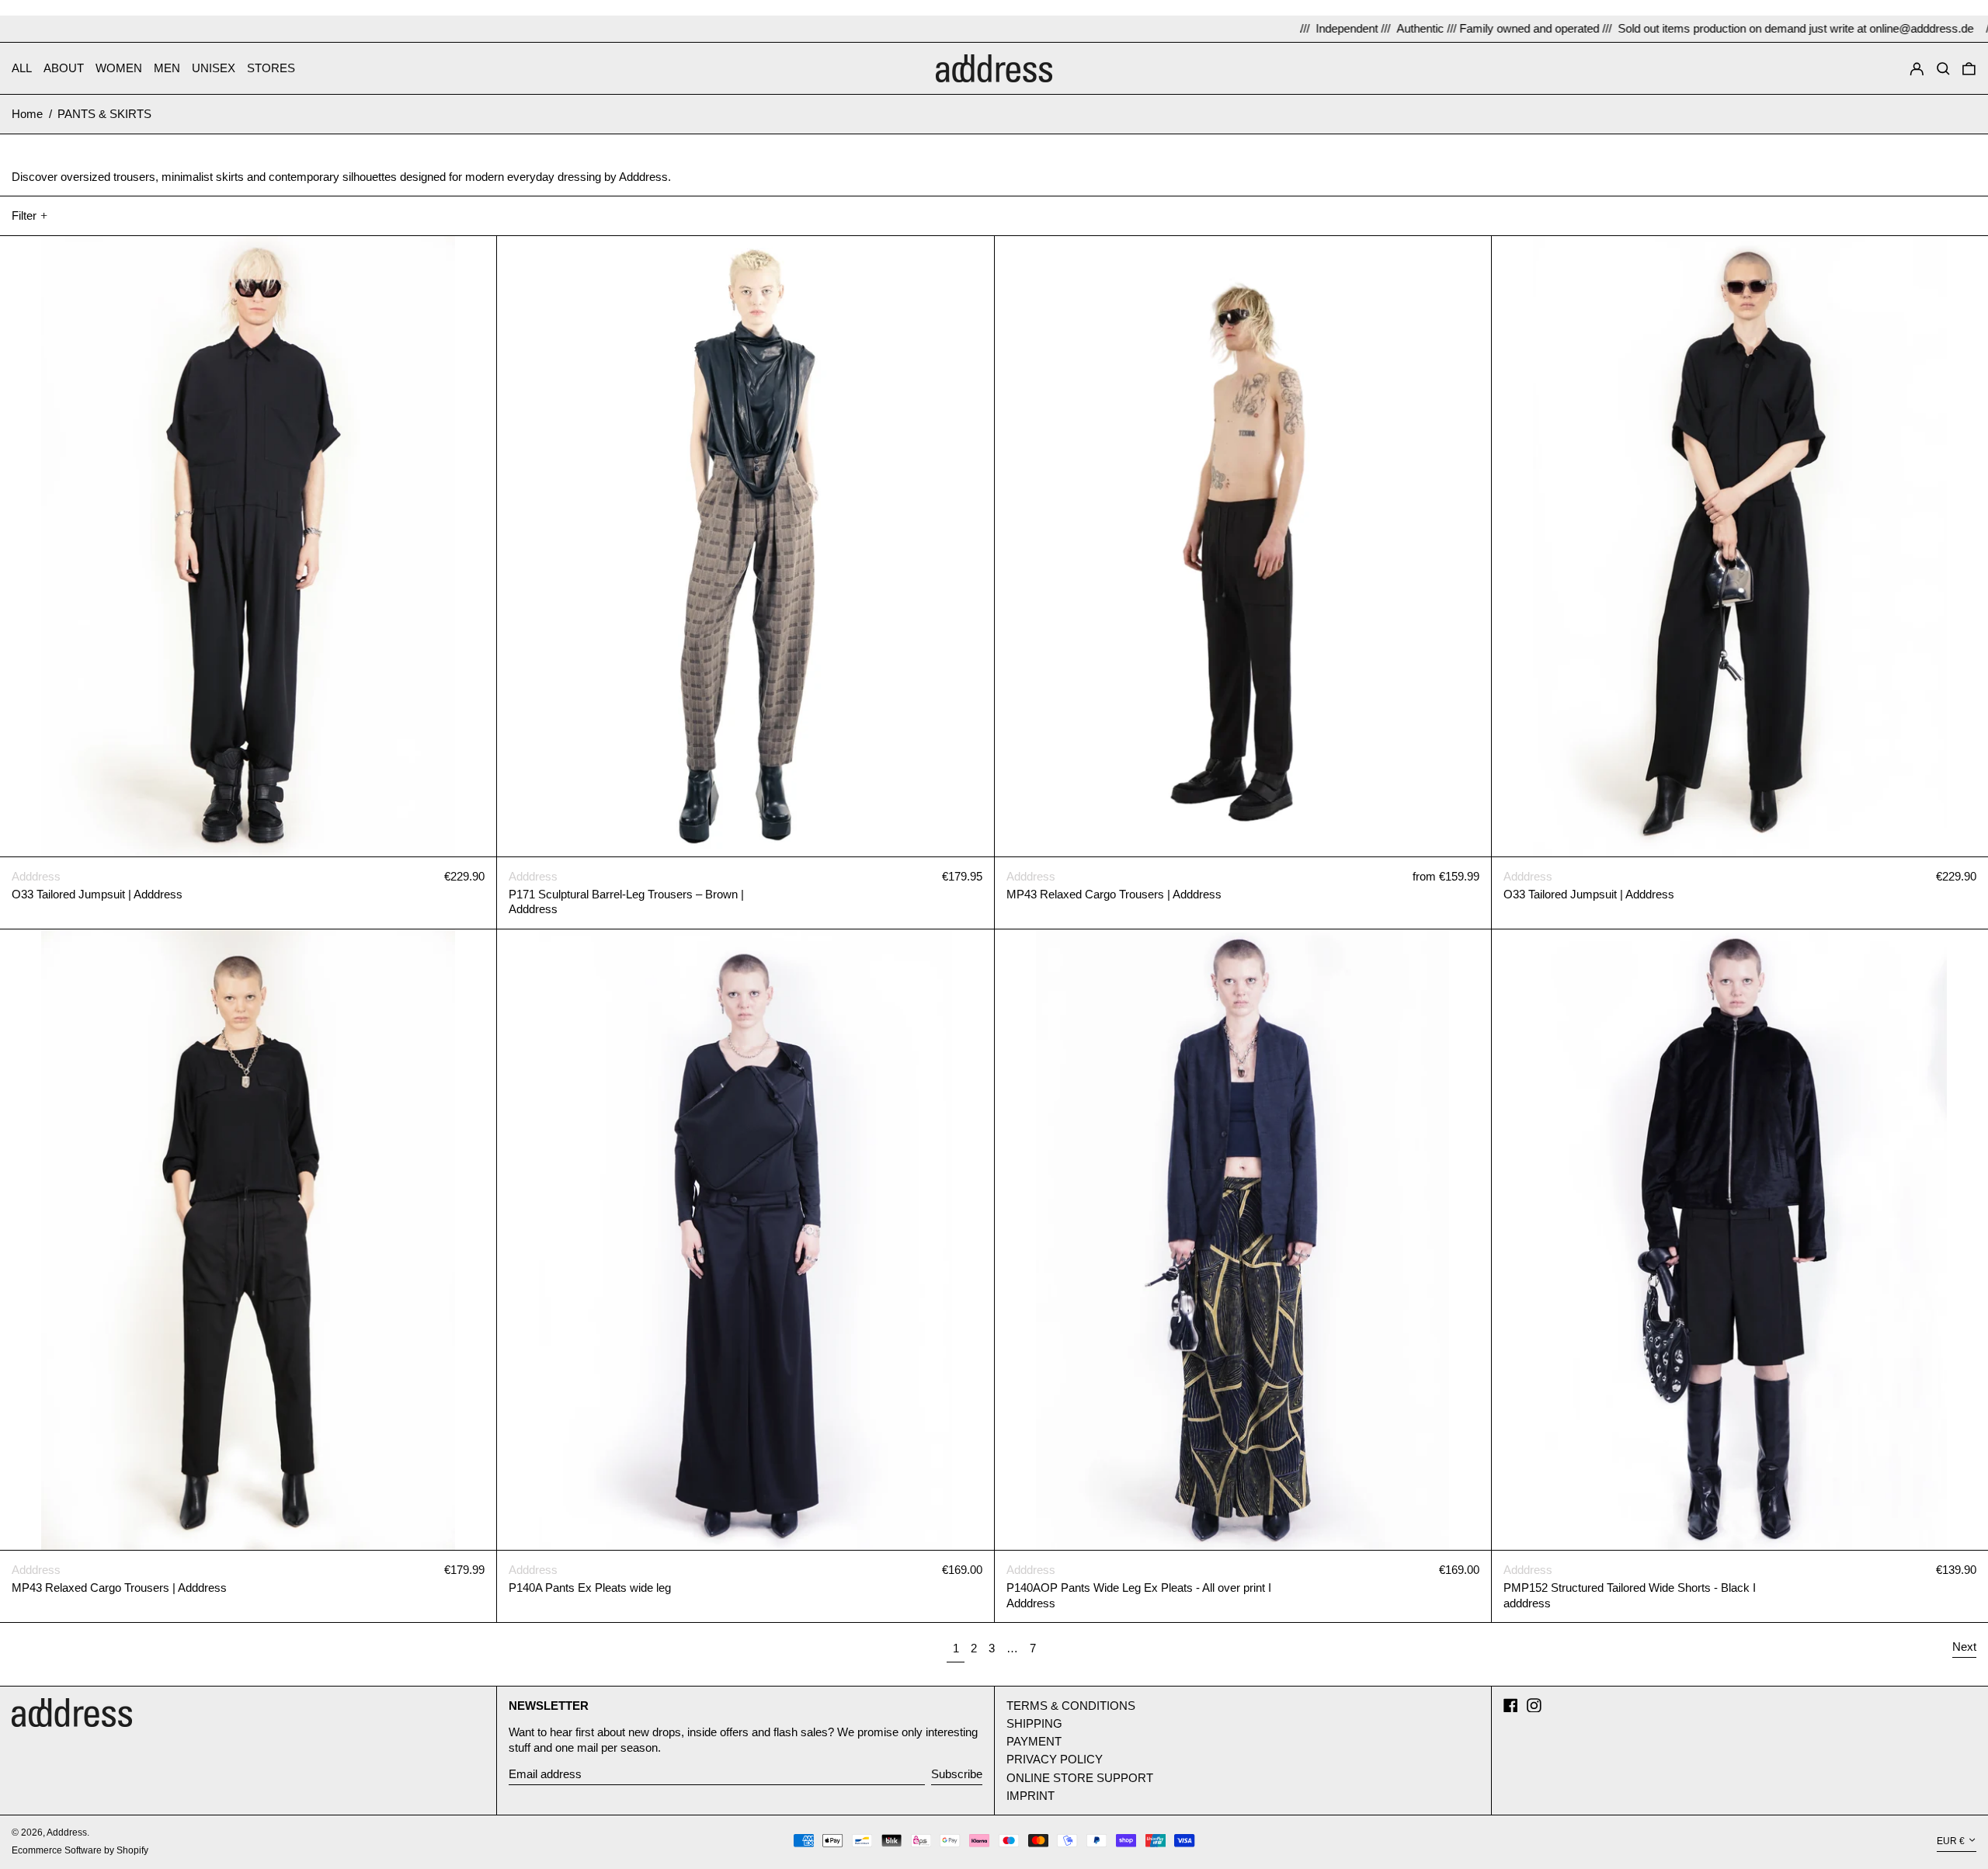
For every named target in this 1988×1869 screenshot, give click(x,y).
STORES (271, 68)
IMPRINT (1030, 1796)
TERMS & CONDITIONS (1071, 1706)
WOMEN (119, 68)
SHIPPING (1034, 1723)
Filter (24, 215)
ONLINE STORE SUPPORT (1080, 1778)
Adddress (67, 1833)
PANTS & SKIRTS (104, 114)
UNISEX (214, 68)
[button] (1943, 68)
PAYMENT (1034, 1741)
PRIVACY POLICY (1055, 1759)
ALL (22, 68)
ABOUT (64, 68)
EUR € (1951, 1842)
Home (27, 114)
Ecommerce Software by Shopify (80, 1850)
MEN (167, 68)
